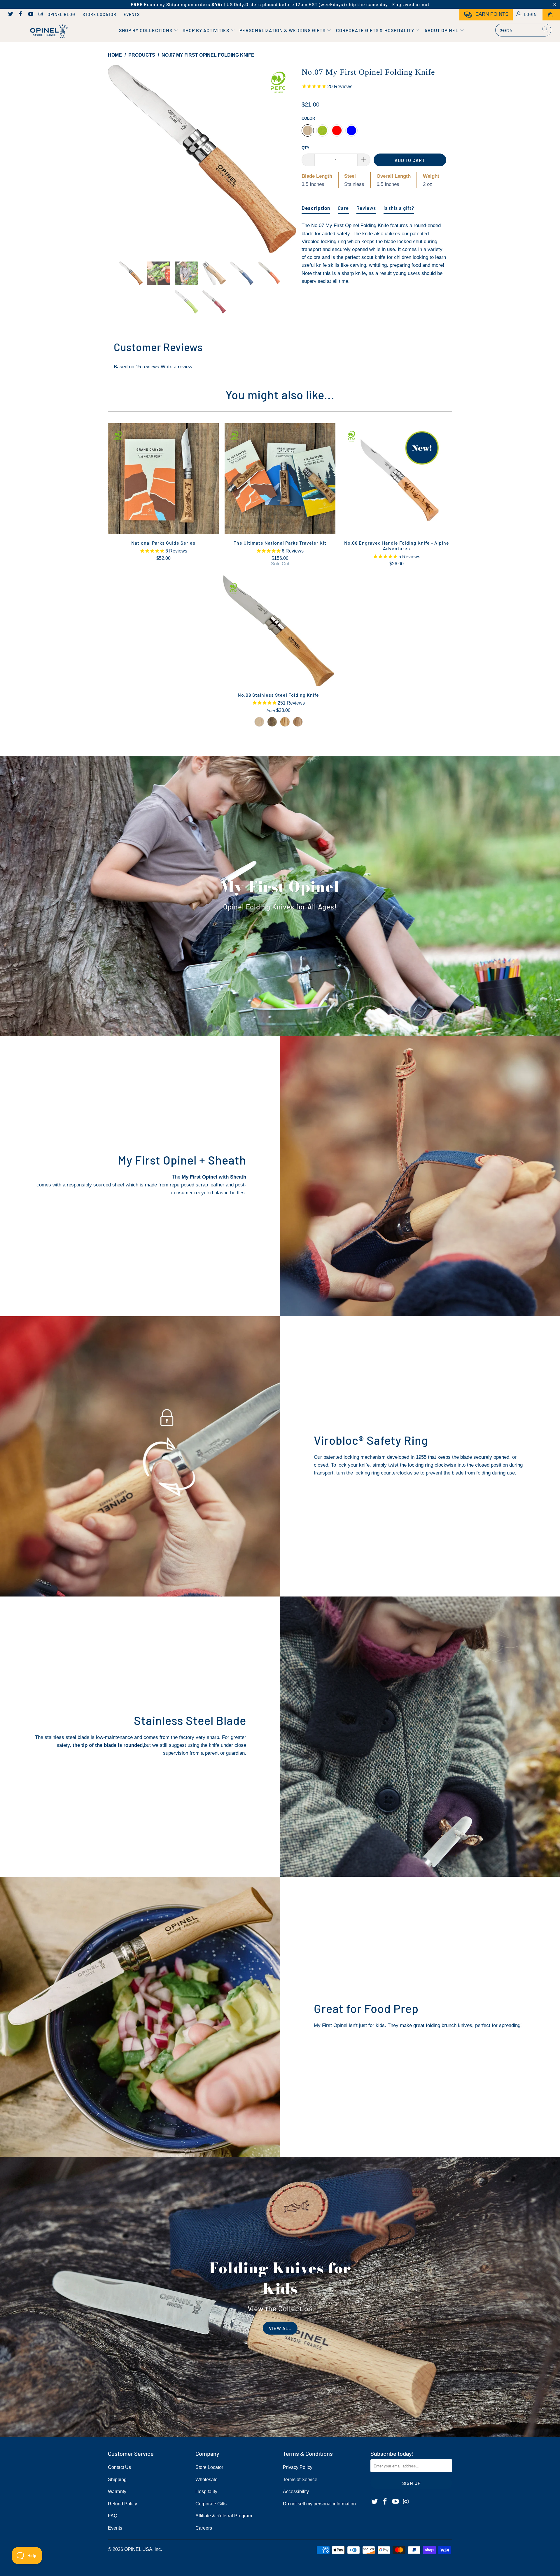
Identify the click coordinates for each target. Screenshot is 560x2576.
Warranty (117, 2492)
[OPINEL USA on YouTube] (30, 15)
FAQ (113, 2516)
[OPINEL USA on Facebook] (20, 15)
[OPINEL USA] (48, 31)
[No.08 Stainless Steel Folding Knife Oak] (298, 722)
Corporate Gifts (211, 2504)
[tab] (316, 206)
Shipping (117, 2480)
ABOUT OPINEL (442, 30)
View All (280, 2328)
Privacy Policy (298, 2467)
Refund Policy (123, 2504)
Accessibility (296, 2492)
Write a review (176, 367)
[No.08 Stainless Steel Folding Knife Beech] (259, 722)
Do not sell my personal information (319, 2504)
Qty (306, 148)
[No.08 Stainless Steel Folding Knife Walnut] (272, 722)
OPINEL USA (138, 2549)
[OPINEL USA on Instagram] (41, 15)
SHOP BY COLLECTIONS (146, 30)
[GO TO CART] (551, 15)
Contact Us (119, 2467)
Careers (204, 2528)
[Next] (286, 159)
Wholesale (206, 2480)
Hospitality (206, 2492)
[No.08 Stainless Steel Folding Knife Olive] (285, 722)
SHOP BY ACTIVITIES (206, 30)
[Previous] (118, 159)
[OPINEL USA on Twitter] (10, 15)
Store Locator (99, 14)
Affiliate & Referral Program (224, 2516)
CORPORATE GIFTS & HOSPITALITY (376, 30)
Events (132, 14)
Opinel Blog (61, 14)
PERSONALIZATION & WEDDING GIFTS (283, 30)
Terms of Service (300, 2480)
